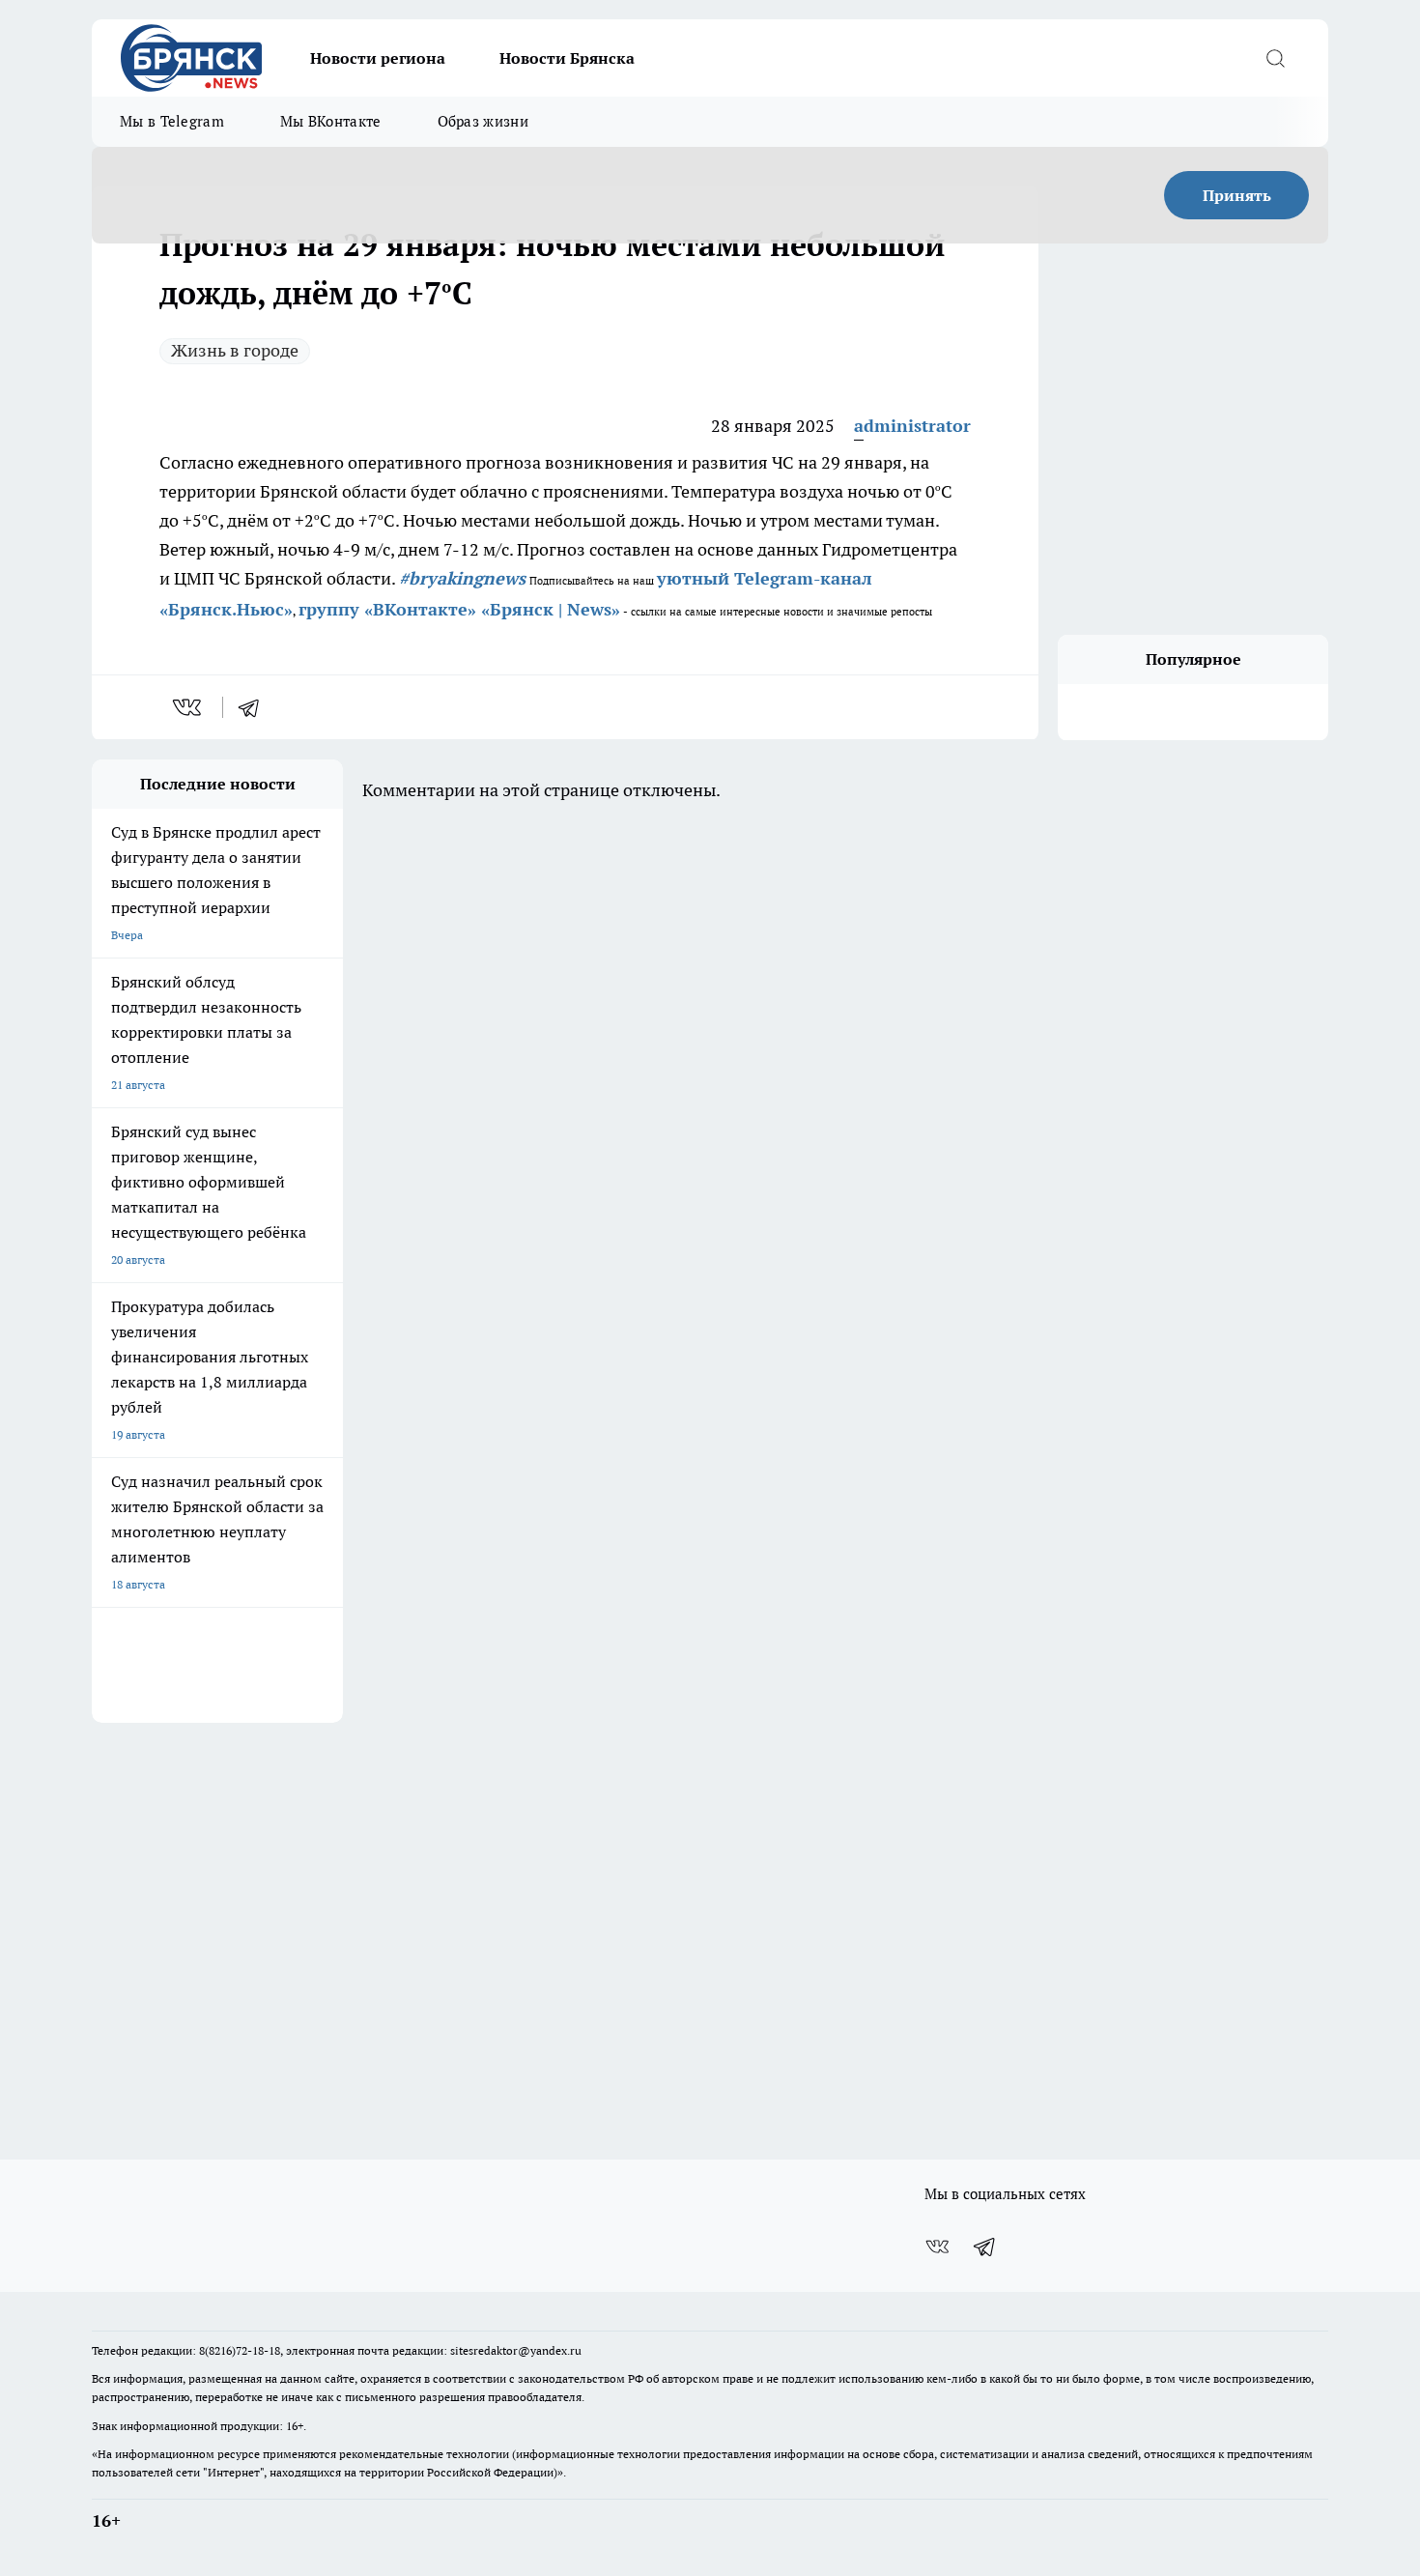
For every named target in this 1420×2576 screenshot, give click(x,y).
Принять (1237, 195)
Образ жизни (483, 121)
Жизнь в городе (235, 350)
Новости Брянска (567, 58)
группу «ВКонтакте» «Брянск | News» (459, 609)
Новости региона (378, 58)
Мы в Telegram (172, 121)
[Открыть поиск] (1275, 58)
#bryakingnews (462, 578)
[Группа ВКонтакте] (937, 2247)
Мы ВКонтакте (331, 121)
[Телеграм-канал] (985, 2247)
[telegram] (255, 707)
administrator (912, 426)
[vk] (189, 707)
